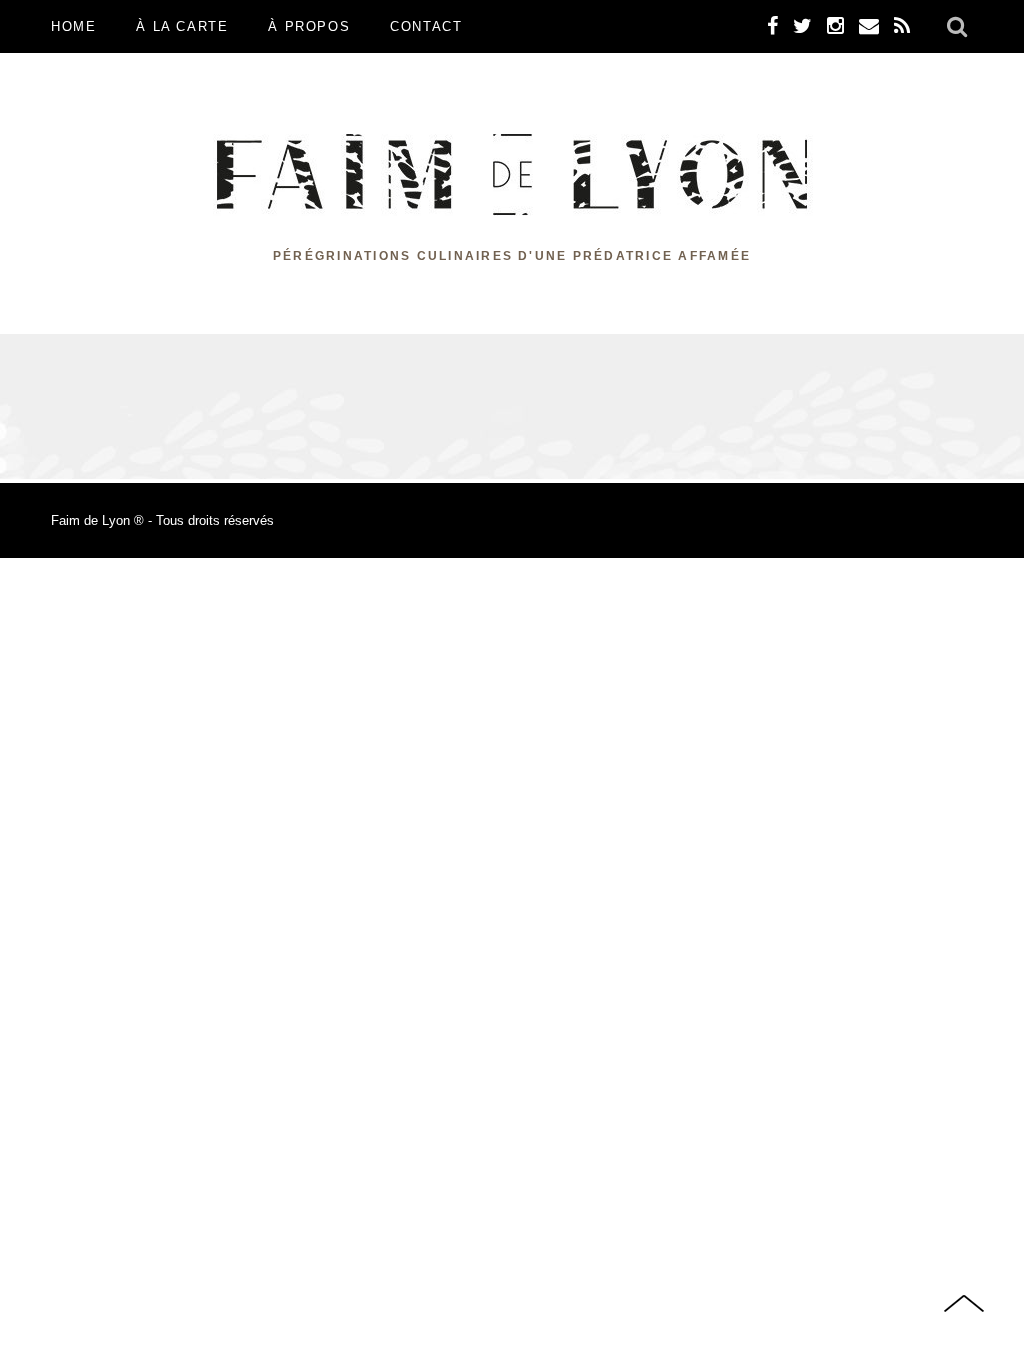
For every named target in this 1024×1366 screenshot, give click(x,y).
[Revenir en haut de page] (964, 1305)
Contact (426, 26)
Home (73, 26)
